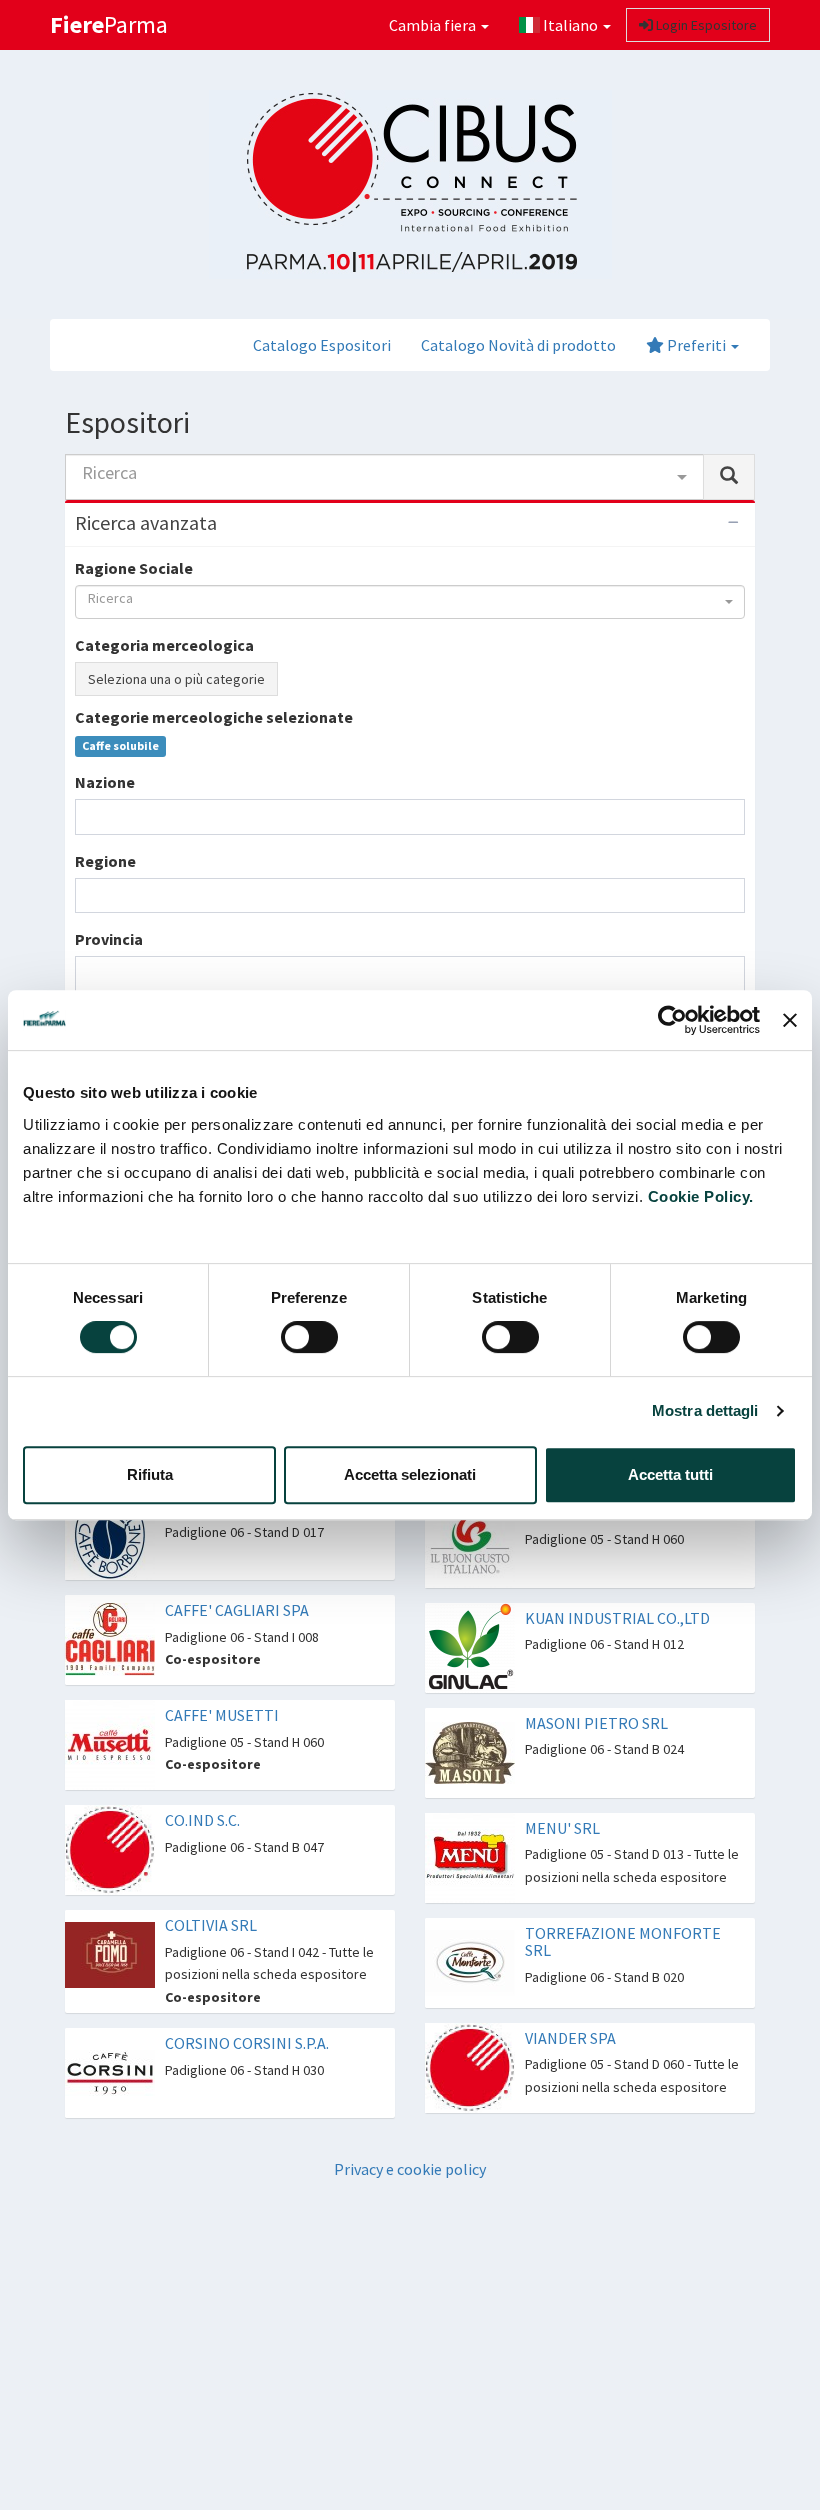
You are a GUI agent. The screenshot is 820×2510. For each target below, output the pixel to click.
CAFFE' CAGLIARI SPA (237, 1610)
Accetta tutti (670, 1474)
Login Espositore (705, 25)
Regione (105, 861)
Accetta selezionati (410, 1474)
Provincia (109, 939)
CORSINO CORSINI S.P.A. (247, 2043)
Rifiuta (150, 1474)
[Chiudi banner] (790, 1020)
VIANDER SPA (570, 2038)
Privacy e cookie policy (410, 2169)
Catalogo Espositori (322, 345)
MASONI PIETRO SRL (596, 1723)
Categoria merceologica (164, 645)
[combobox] (384, 477)
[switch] (309, 1337)
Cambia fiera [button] (434, 25)
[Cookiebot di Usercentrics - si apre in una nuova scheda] (672, 1020)
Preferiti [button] (696, 345)
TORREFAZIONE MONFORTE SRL (623, 1942)
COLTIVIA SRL (211, 1925)
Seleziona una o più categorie (176, 679)
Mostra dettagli (705, 1410)
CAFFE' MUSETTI (222, 1715)
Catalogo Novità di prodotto (518, 345)
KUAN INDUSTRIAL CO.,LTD (617, 1618)
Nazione (105, 782)
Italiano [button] (570, 25)
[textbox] (87, 816)
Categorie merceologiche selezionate (214, 717)
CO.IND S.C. (202, 1820)
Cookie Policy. (701, 1196)
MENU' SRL (562, 1828)
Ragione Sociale (134, 568)
